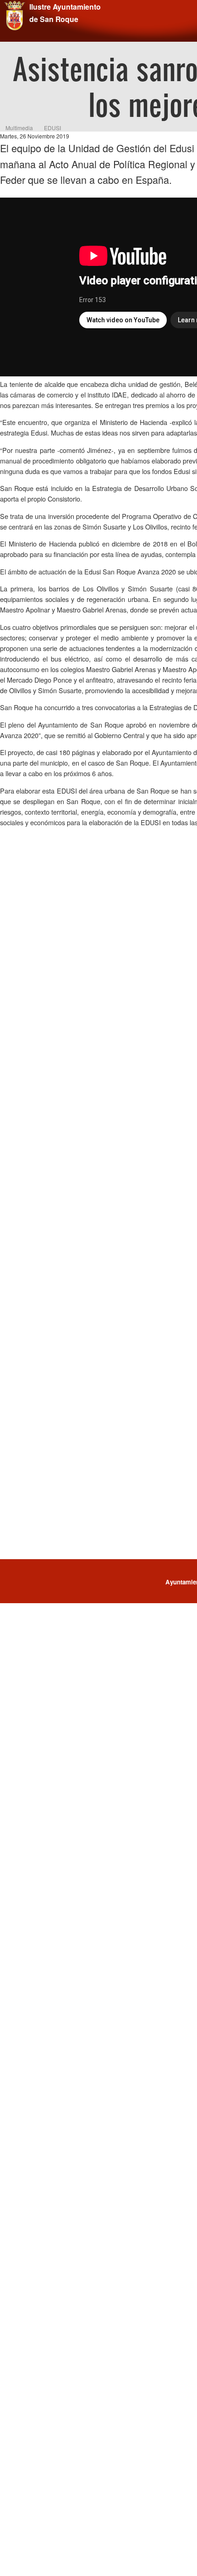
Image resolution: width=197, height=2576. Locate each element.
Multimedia (19, 128)
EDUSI (52, 128)
